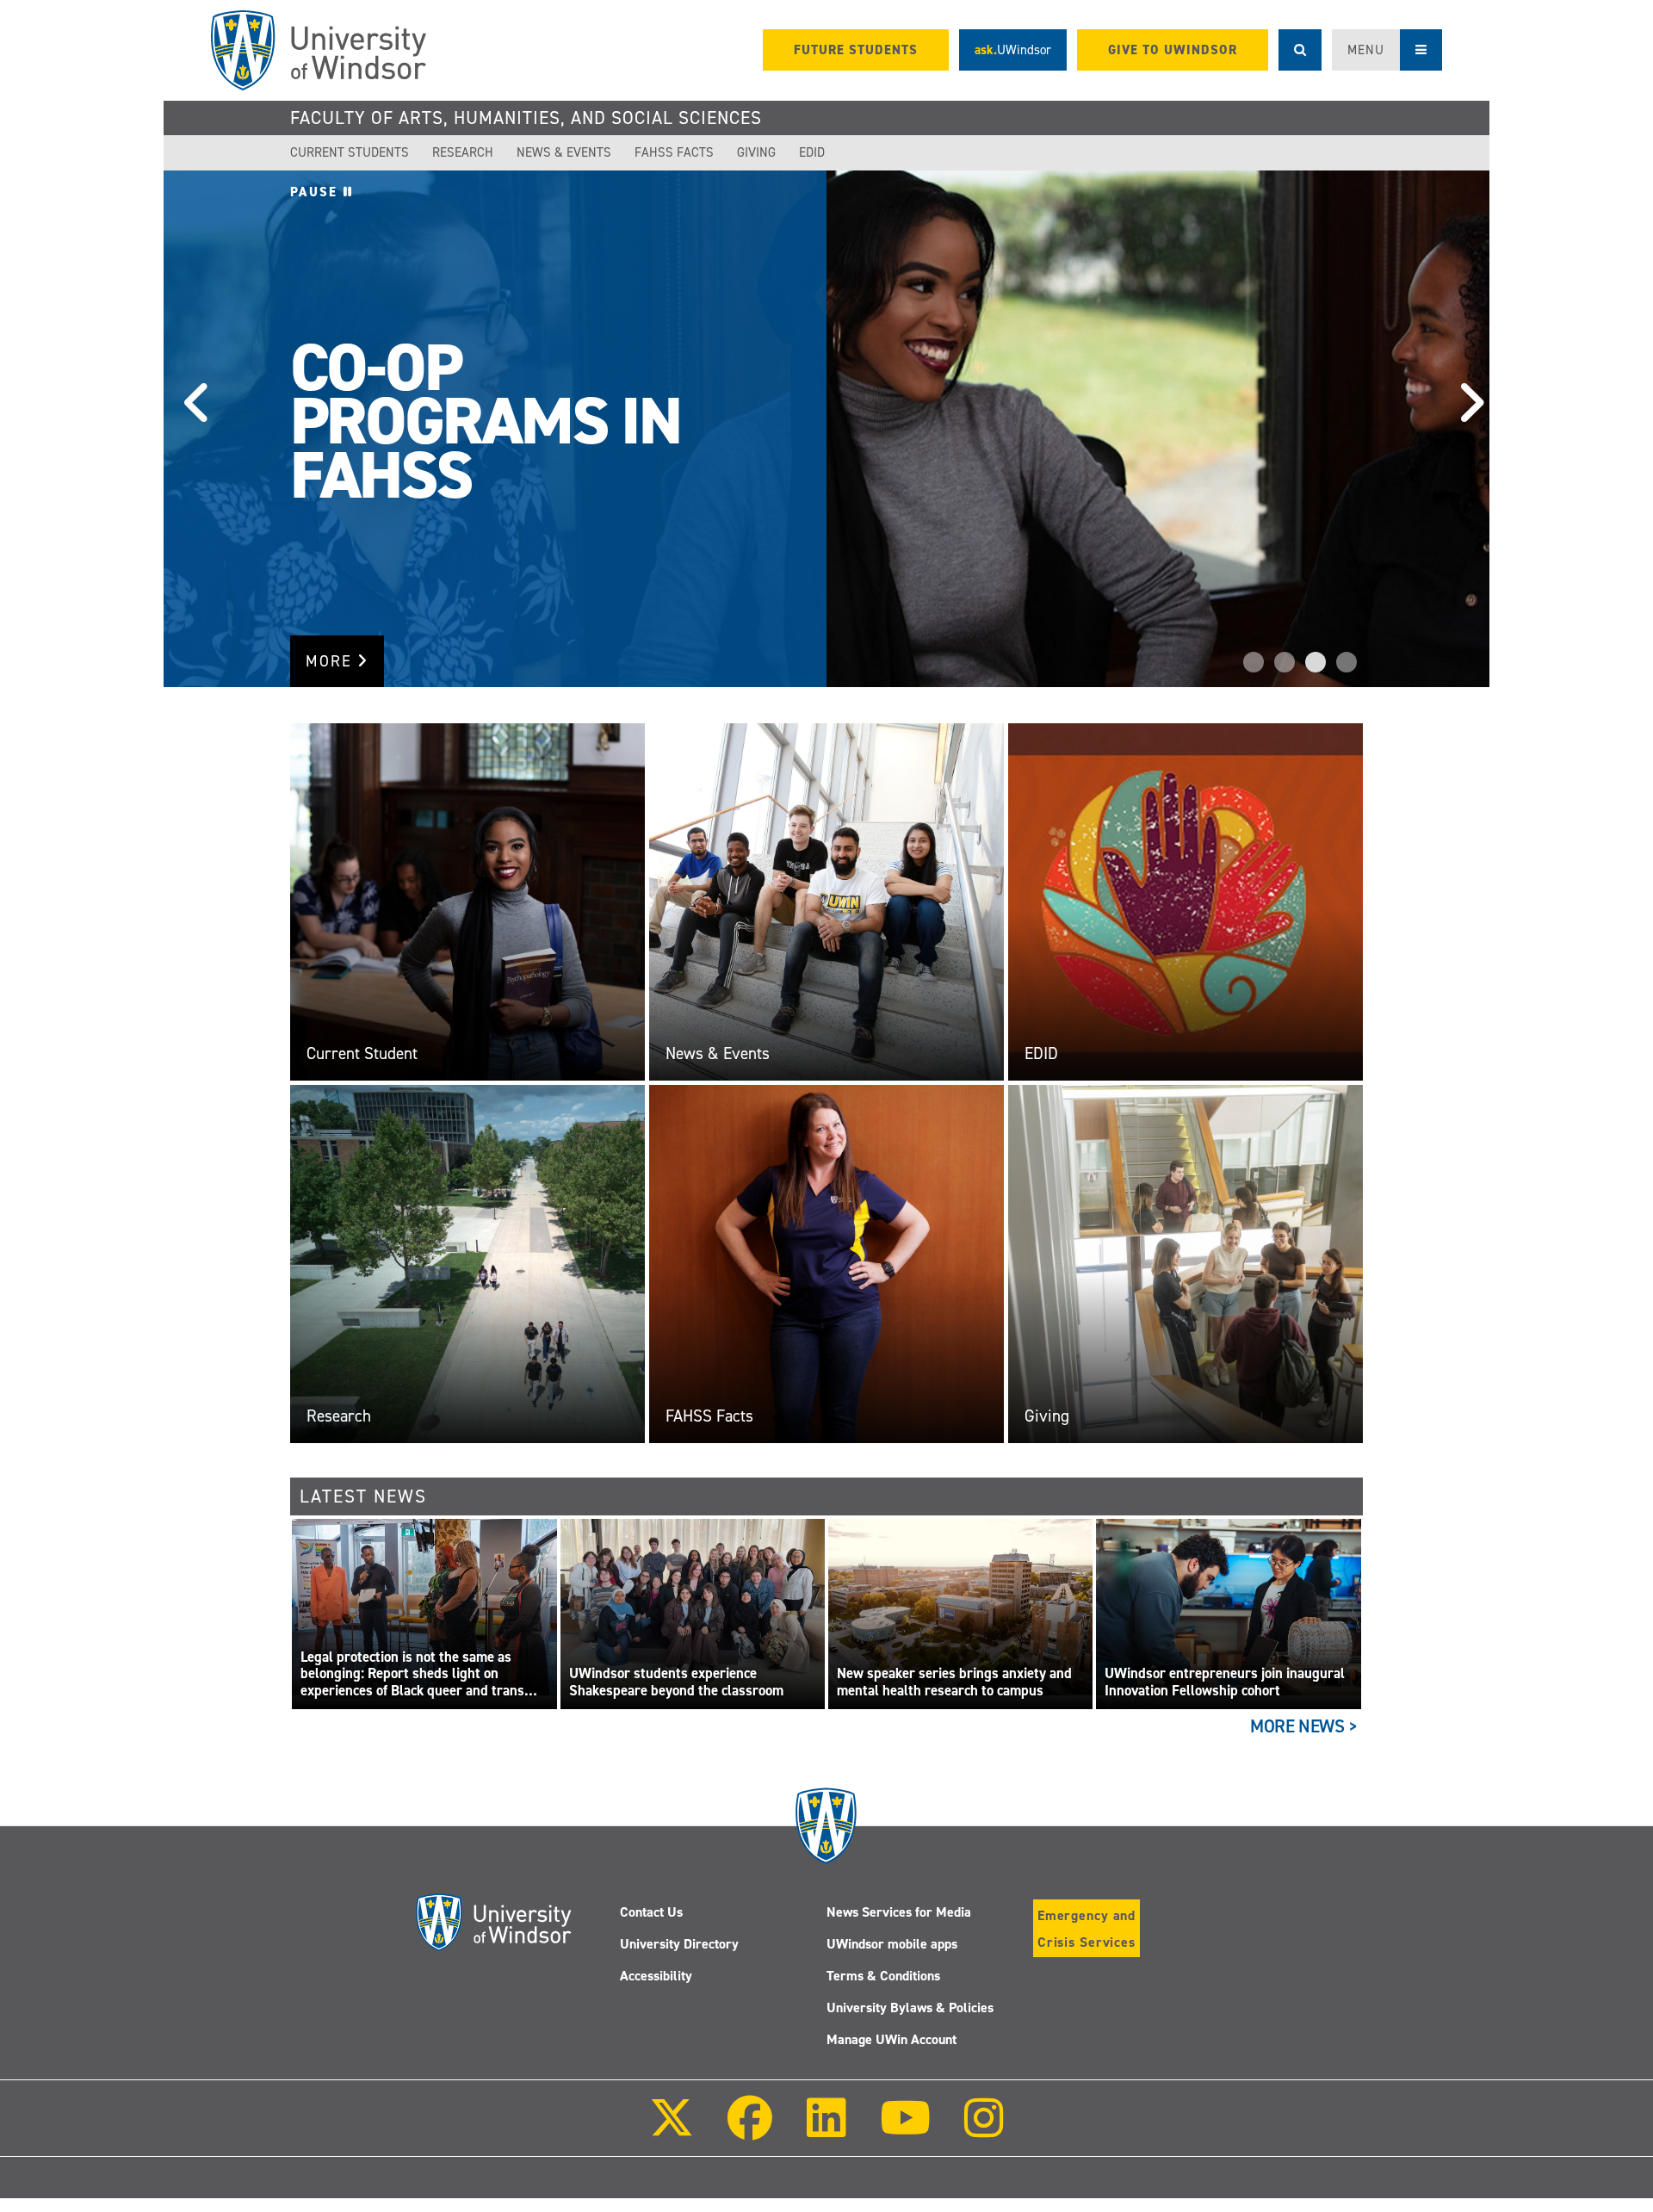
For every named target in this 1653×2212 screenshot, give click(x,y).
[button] (189, 429)
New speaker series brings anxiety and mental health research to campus (954, 1682)
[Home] (319, 50)
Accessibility (656, 1976)
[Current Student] (467, 902)
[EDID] (1186, 902)
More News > (1304, 1726)
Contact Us (651, 1912)
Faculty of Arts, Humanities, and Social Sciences (526, 118)
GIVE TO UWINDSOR (1173, 50)
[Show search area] (1300, 50)
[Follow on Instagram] (984, 2130)
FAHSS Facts (674, 152)
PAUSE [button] (317, 192)
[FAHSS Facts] (826, 1263)
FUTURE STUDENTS (856, 50)
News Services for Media (899, 1912)
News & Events (564, 152)
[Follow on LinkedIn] (826, 2130)
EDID (812, 152)
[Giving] (1186, 1263)
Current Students (350, 152)
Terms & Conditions (883, 1976)
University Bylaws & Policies (910, 2008)
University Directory (679, 1944)
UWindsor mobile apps (892, 1944)
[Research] (467, 1263)
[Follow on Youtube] (905, 2130)
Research (463, 152)
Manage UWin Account (892, 2039)
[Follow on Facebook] (750, 2130)
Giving (756, 152)
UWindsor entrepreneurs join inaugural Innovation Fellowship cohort (1225, 1682)
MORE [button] (331, 661)
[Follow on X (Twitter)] (672, 2130)
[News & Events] (826, 902)
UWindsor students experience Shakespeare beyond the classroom (676, 1682)
